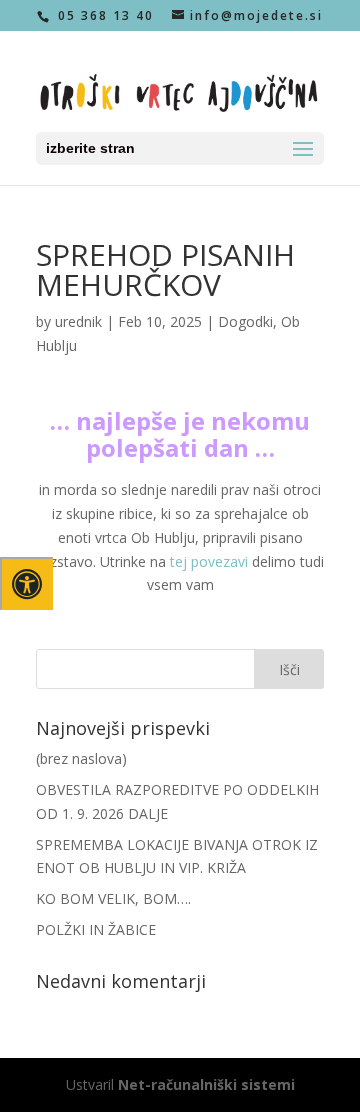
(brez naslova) (81, 758)
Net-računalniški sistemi (206, 1084)
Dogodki (245, 321)
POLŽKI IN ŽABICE (96, 929)
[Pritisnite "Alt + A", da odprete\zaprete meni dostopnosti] (26, 583)
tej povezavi (209, 561)
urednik (78, 321)
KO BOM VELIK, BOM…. (113, 898)
